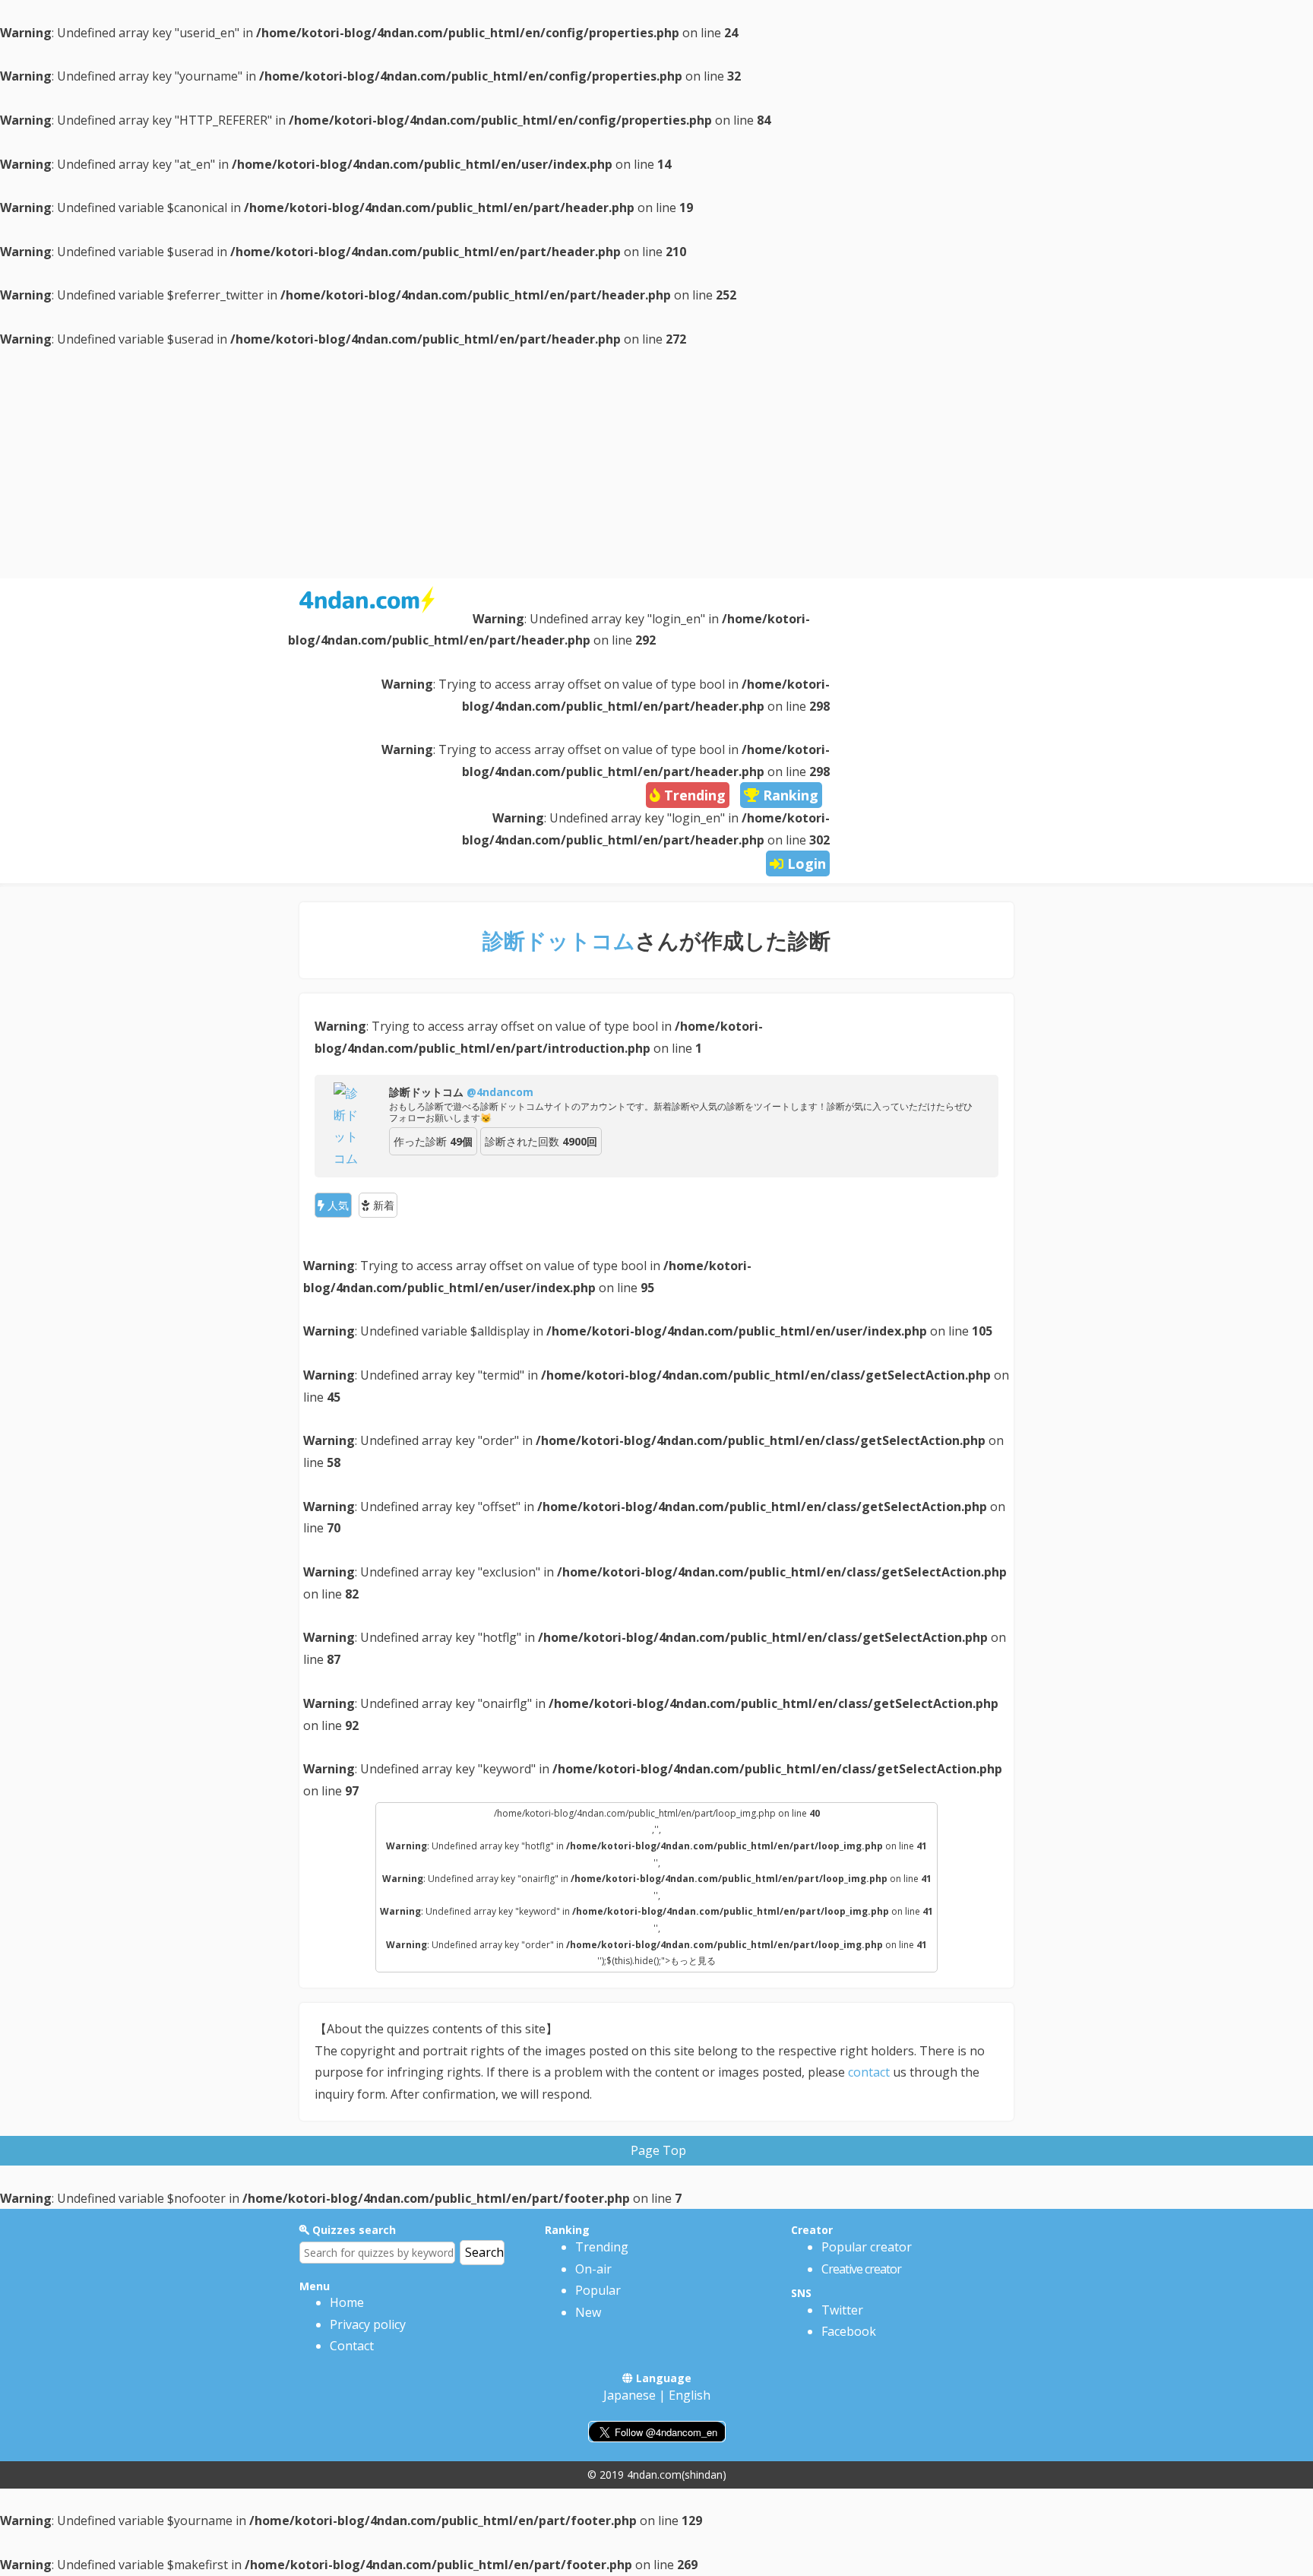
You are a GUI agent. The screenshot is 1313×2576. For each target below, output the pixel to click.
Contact (352, 2346)
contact (869, 2072)
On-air (593, 2269)
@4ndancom (500, 1092)
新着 (382, 1205)
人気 (337, 1205)
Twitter (842, 2310)
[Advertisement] (656, 464)
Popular (598, 2290)
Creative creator (861, 2269)
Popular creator (867, 2247)
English (690, 2395)
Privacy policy (368, 2324)
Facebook (849, 2331)
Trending (602, 2247)
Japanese (630, 2395)
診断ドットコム (559, 940)
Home (347, 2302)
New (588, 2312)
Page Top (658, 2150)
